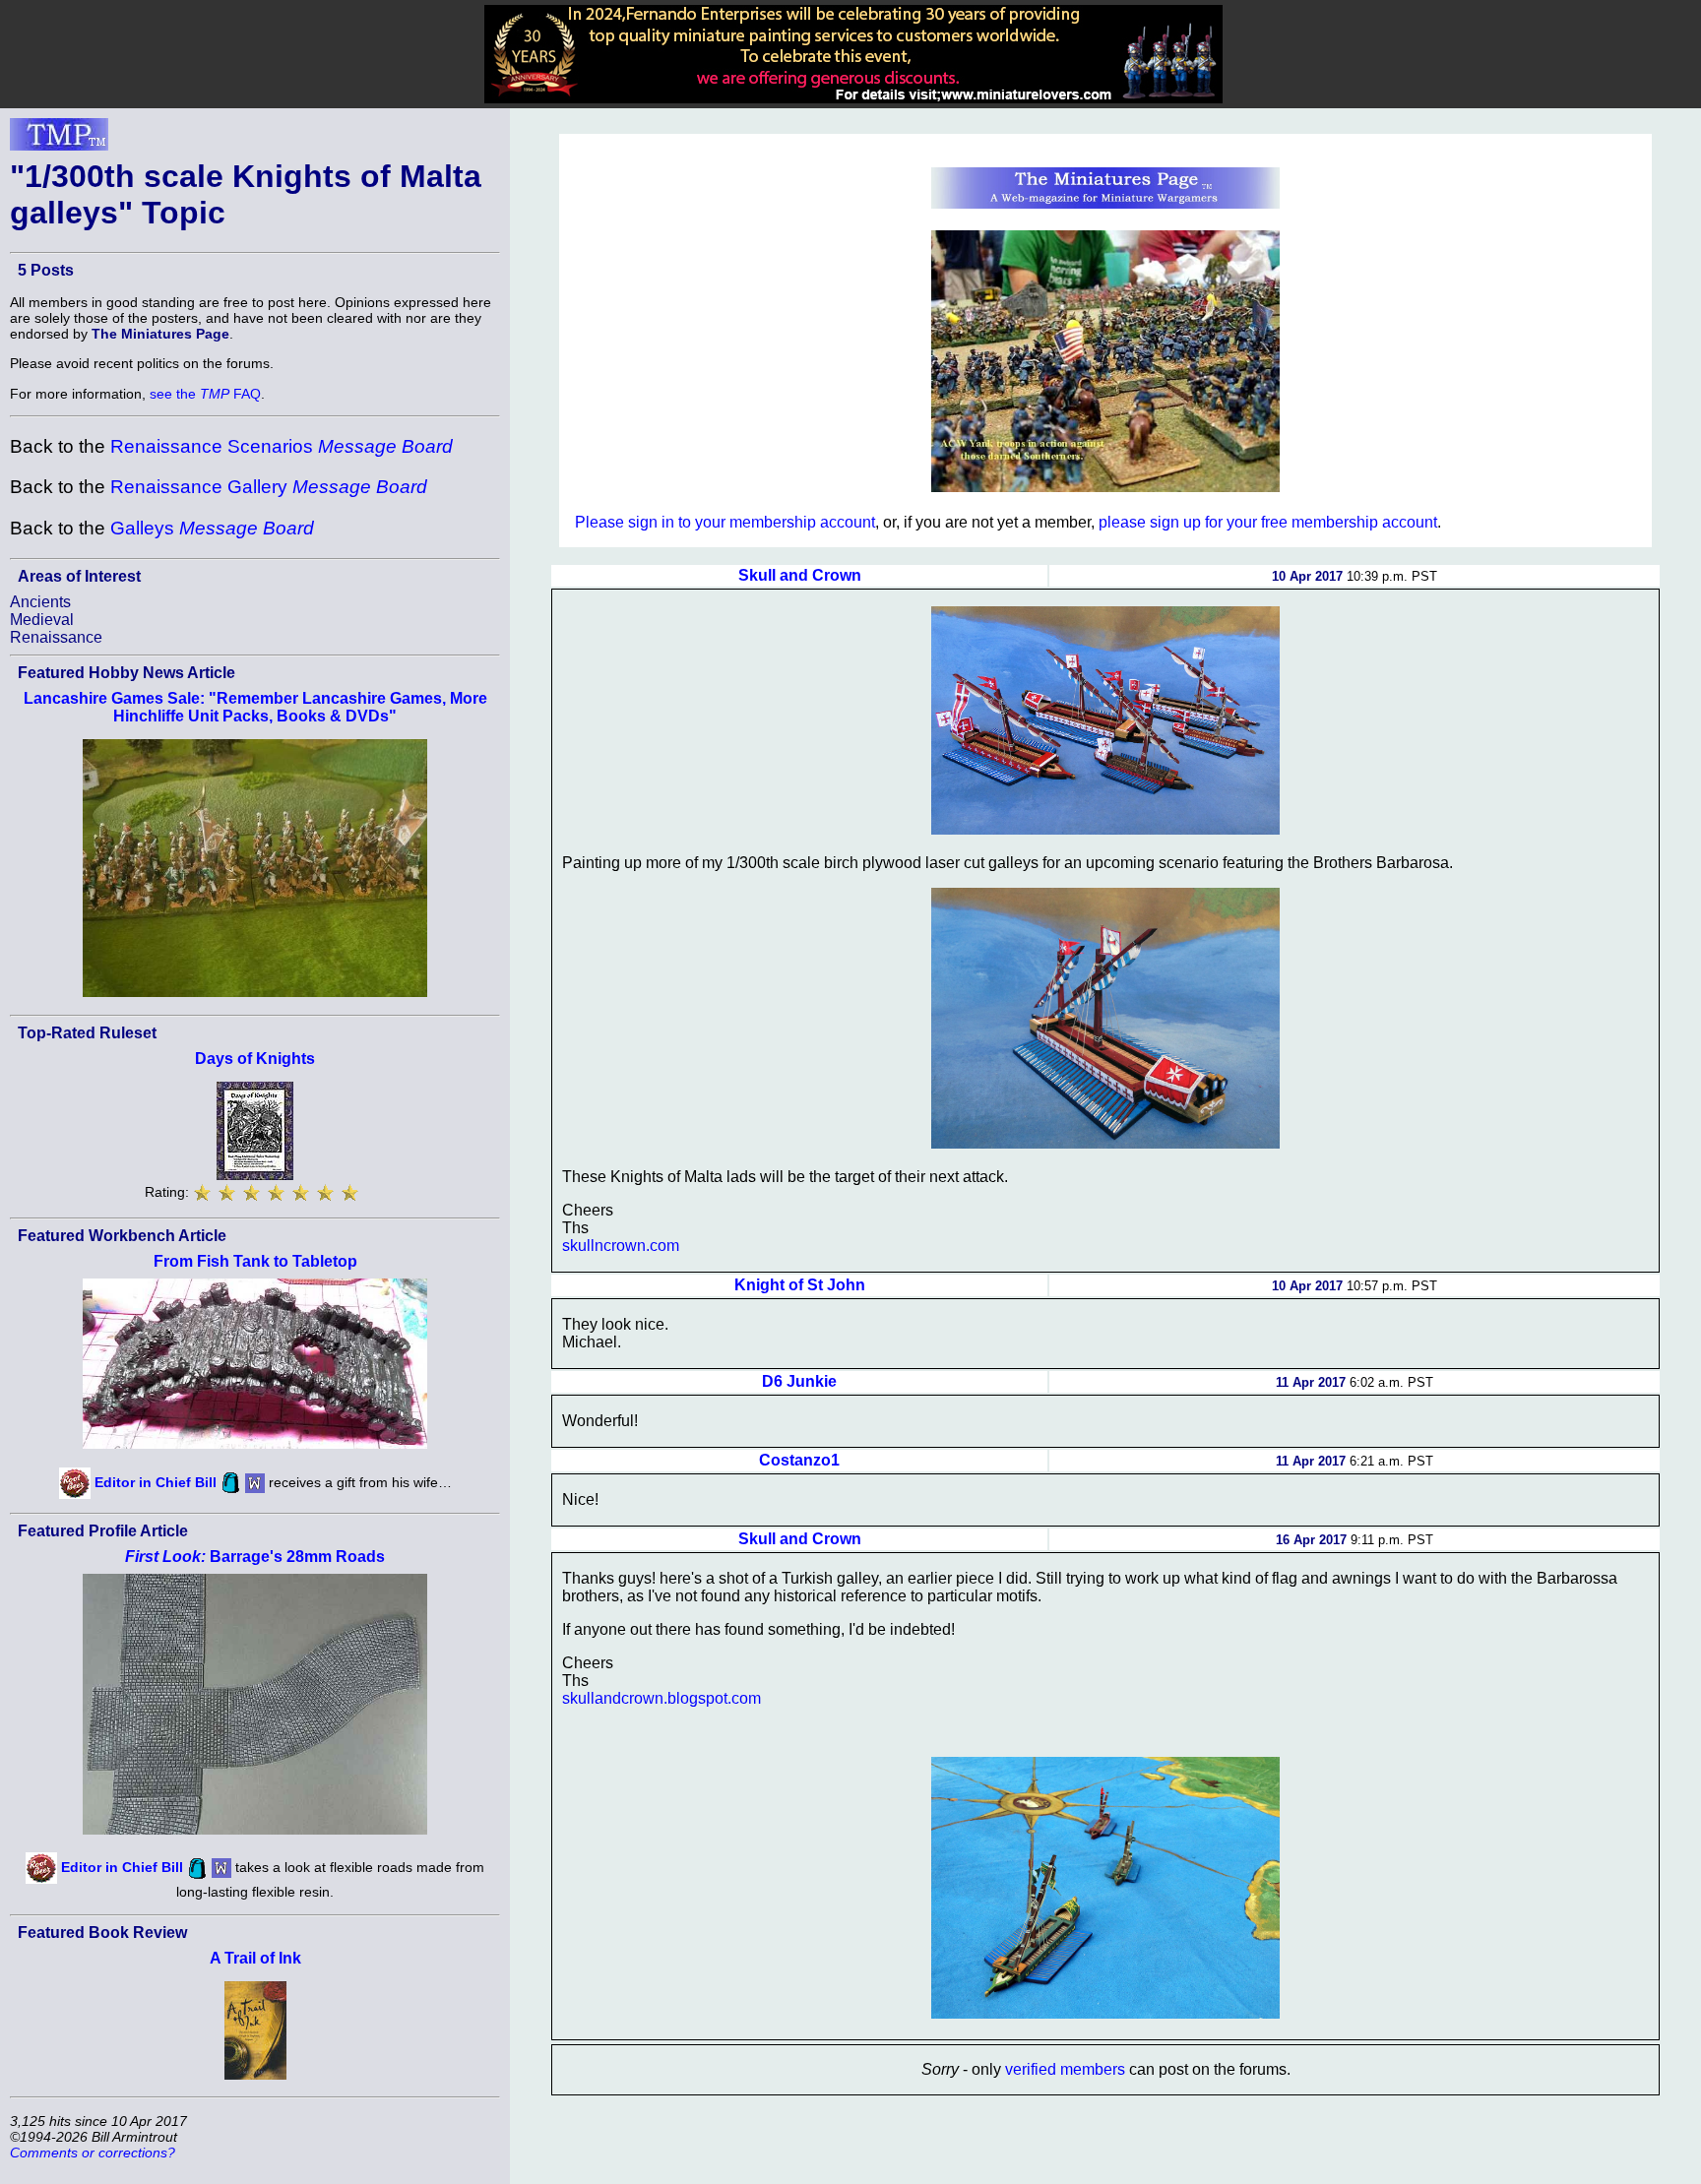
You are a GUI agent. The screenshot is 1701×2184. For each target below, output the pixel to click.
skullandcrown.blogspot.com (661, 1698)
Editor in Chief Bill (156, 1482)
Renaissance (56, 637)
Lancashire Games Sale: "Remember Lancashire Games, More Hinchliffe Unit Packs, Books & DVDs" (255, 707)
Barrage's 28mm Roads (255, 1557)
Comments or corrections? (93, 2153)
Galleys (212, 528)
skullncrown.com (621, 1246)
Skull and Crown (800, 575)
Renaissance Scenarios (282, 446)
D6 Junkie (799, 1381)
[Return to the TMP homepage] (59, 140)
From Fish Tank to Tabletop (255, 1261)
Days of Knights (255, 1059)
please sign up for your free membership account (1268, 522)
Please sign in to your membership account (725, 522)
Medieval (42, 620)
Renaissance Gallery (269, 487)
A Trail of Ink (255, 1958)
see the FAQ (205, 394)
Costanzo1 (799, 1460)
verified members (1065, 2069)
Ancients (40, 602)
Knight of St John (800, 1285)
